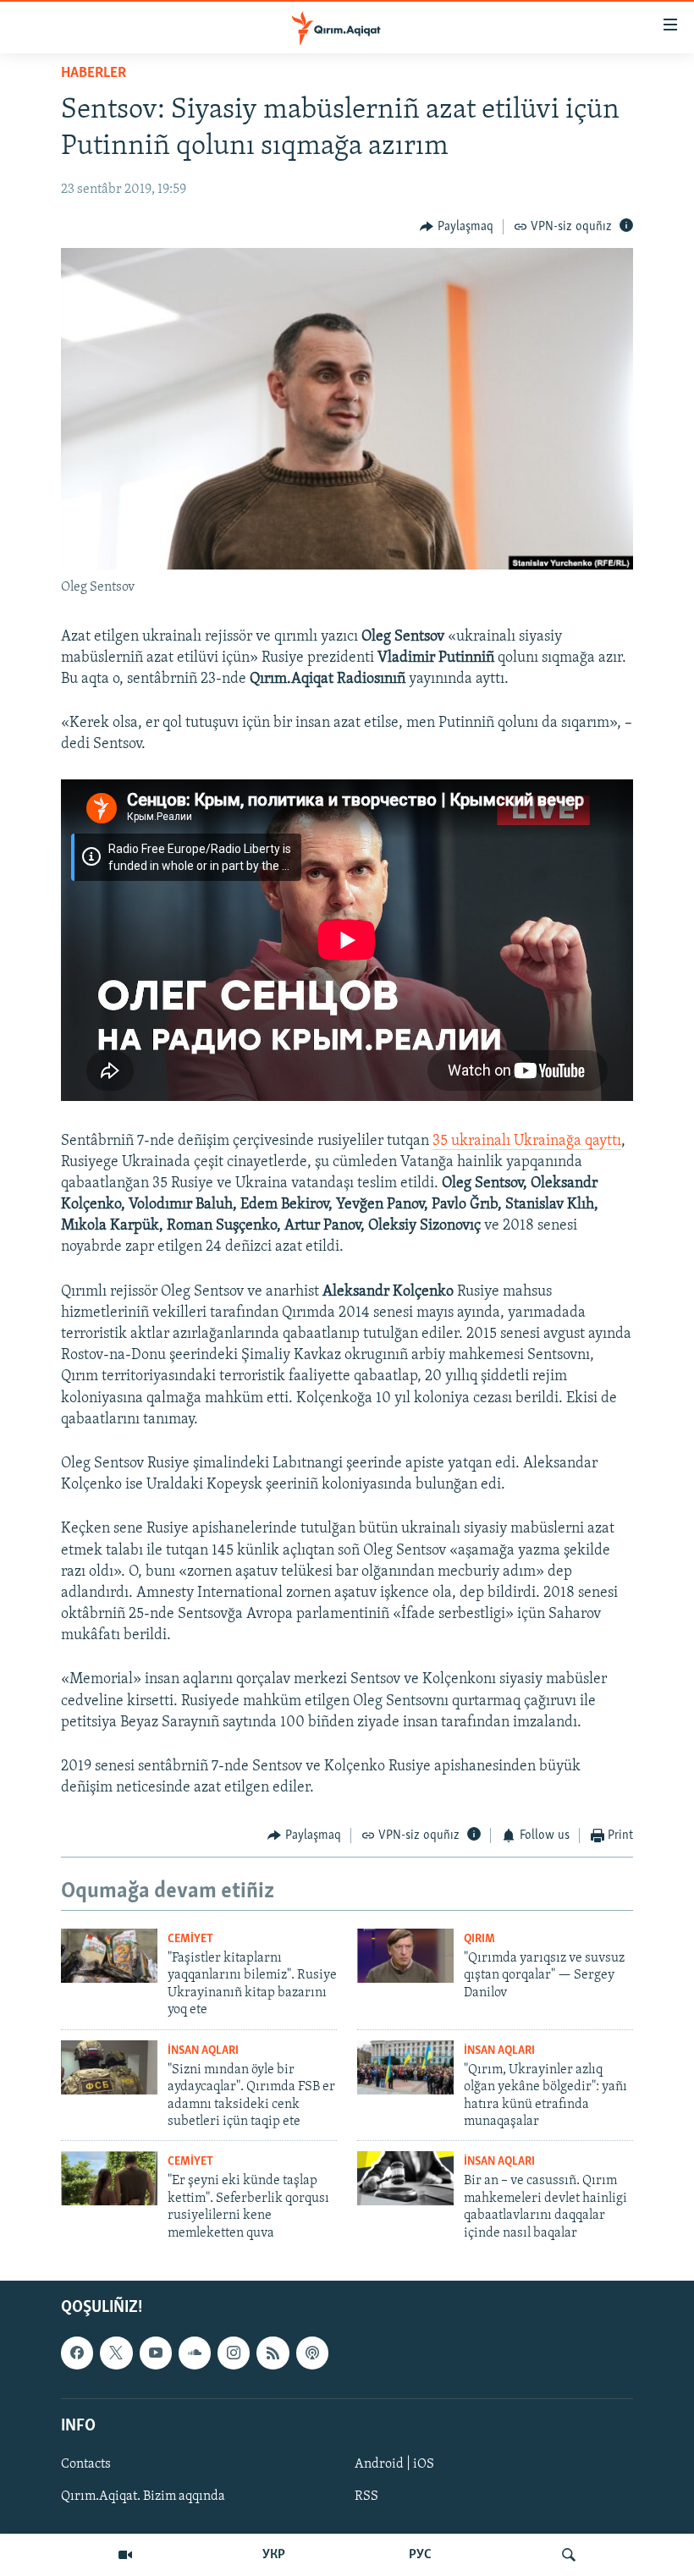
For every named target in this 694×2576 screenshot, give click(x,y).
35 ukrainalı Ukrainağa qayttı (527, 1142)
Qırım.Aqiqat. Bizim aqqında (143, 2496)
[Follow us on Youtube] (156, 2353)
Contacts (86, 2464)
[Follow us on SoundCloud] (195, 2353)
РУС (420, 2555)
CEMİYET (190, 1939)
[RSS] (273, 2353)
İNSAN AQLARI (203, 2051)
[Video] (125, 2555)
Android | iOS (394, 2464)
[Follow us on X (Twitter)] (116, 2353)
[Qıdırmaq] (569, 2555)
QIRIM (479, 1939)
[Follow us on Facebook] (77, 2353)
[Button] (457, 227)
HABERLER (94, 74)
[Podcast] (312, 2353)
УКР (274, 2555)
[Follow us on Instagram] (234, 2353)
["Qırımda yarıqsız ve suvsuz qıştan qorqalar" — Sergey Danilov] (405, 1956)
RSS (366, 2496)
